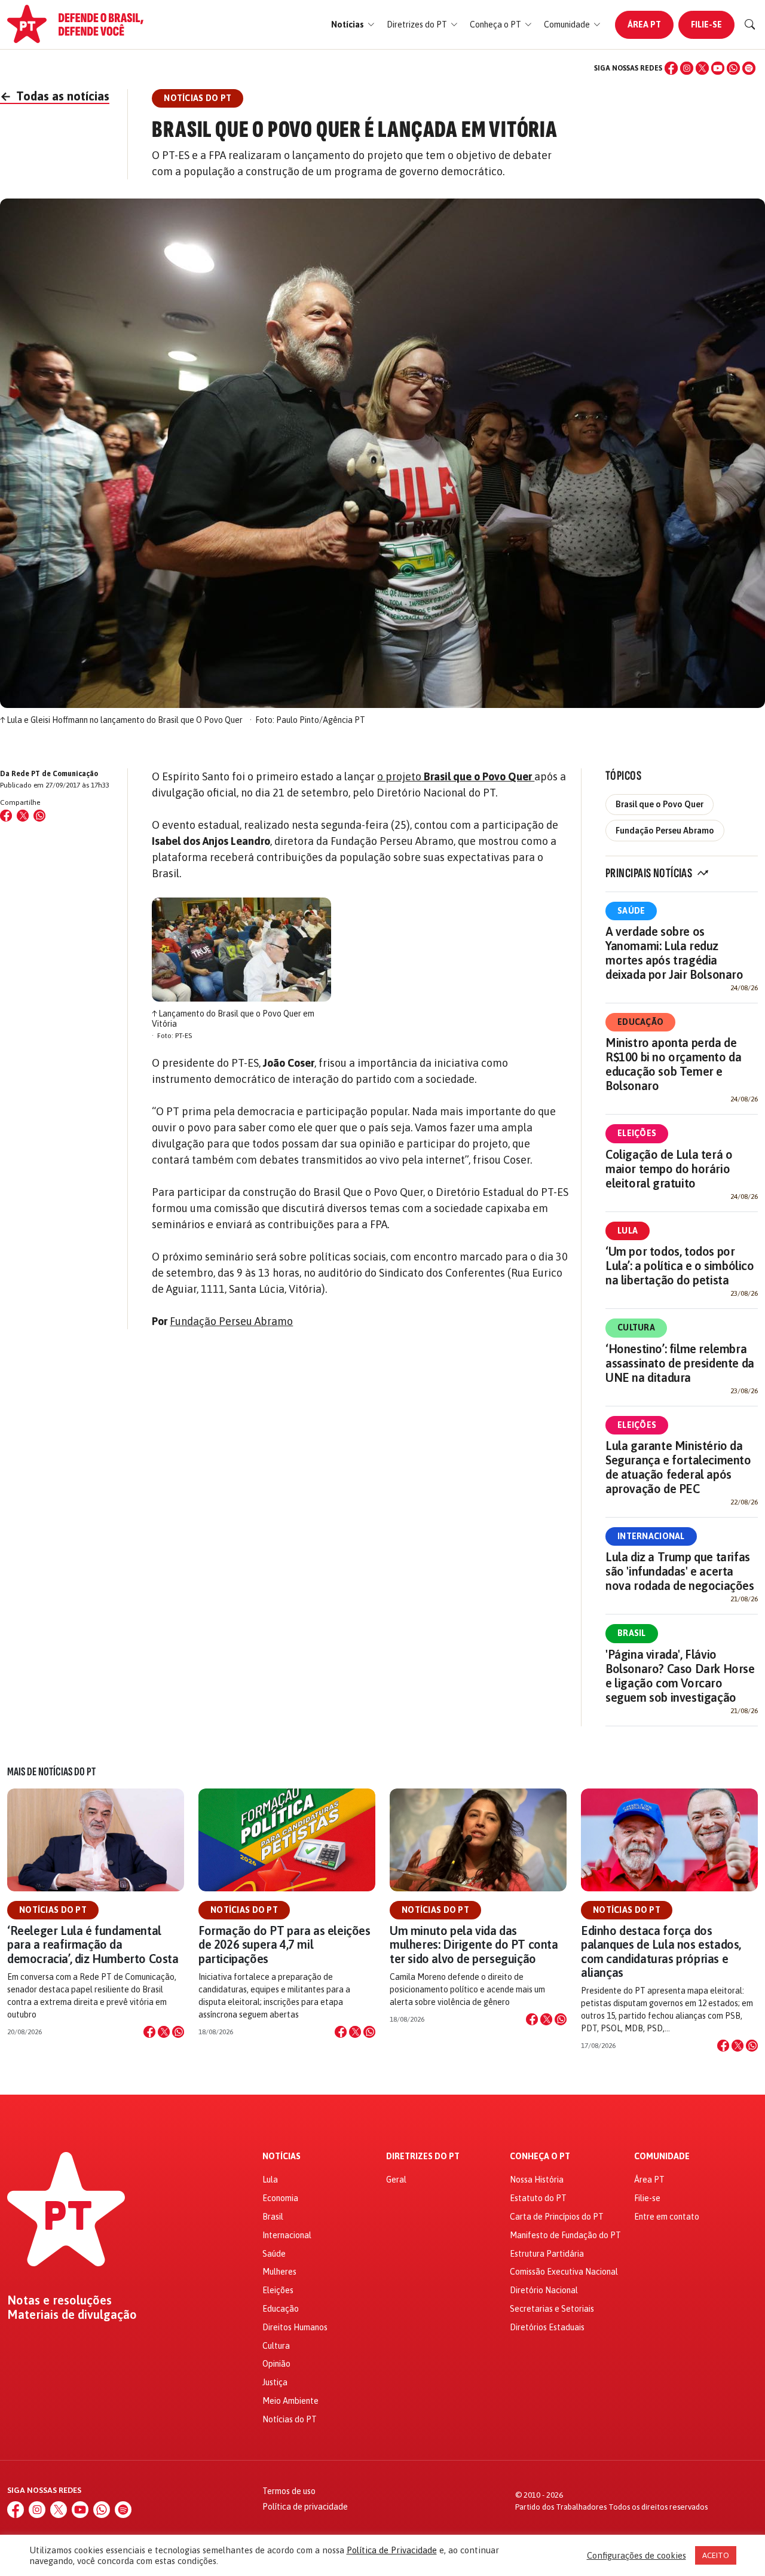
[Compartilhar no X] (164, 2032)
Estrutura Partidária (547, 2254)
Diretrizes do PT (423, 2157)
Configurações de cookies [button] (637, 2555)
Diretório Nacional (544, 2290)
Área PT (644, 25)
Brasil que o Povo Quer (660, 804)
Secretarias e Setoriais (552, 2309)
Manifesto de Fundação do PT (565, 2235)
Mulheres (279, 2272)
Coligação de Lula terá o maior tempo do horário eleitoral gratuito (669, 1169)
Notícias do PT (53, 1910)
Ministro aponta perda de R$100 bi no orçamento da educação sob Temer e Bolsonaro (673, 1064)
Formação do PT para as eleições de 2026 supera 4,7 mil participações (284, 1944)
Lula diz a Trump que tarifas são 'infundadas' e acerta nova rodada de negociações (680, 1571)
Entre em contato (667, 2217)
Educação (640, 1022)
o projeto (456, 776)
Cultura (636, 1327)
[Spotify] (749, 68)
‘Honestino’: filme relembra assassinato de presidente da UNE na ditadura (680, 1363)
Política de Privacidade (392, 2550)
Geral (396, 2180)
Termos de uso (289, 2491)
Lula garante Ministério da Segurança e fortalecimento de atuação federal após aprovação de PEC (678, 1467)
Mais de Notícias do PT (51, 1772)
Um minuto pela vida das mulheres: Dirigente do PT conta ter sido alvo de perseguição (474, 1944)
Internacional (651, 1536)
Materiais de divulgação (72, 2315)
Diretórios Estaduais (547, 2327)
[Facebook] (671, 68)
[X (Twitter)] (702, 68)
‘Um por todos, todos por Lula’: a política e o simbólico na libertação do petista (680, 1266)
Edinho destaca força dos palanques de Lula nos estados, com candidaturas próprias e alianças (661, 1951)
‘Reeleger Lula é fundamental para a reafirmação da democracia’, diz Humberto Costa (93, 1944)
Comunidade (662, 2157)
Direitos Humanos (295, 2327)
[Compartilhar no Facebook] (6, 816)
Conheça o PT (540, 2157)
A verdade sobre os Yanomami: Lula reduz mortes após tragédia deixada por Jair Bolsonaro (674, 953)
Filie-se (706, 25)
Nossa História (537, 2180)
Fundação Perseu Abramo (231, 1321)
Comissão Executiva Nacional (564, 2272)
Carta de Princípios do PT (557, 2217)
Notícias (281, 2157)
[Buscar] (750, 25)
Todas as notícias (55, 96)
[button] (353, 25)
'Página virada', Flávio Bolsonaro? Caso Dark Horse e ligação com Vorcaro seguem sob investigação (680, 1676)
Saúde (631, 911)
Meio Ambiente (290, 2401)
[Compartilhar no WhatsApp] (39, 816)
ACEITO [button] (716, 2555)
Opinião (276, 2364)
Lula (628, 1231)
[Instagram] (687, 68)
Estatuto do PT (538, 2198)
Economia (280, 2198)
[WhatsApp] (733, 68)
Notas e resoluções (59, 2300)
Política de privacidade (305, 2507)
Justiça (275, 2382)
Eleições (637, 1133)
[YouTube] (718, 68)
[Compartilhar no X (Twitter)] (23, 816)
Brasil (632, 1633)
